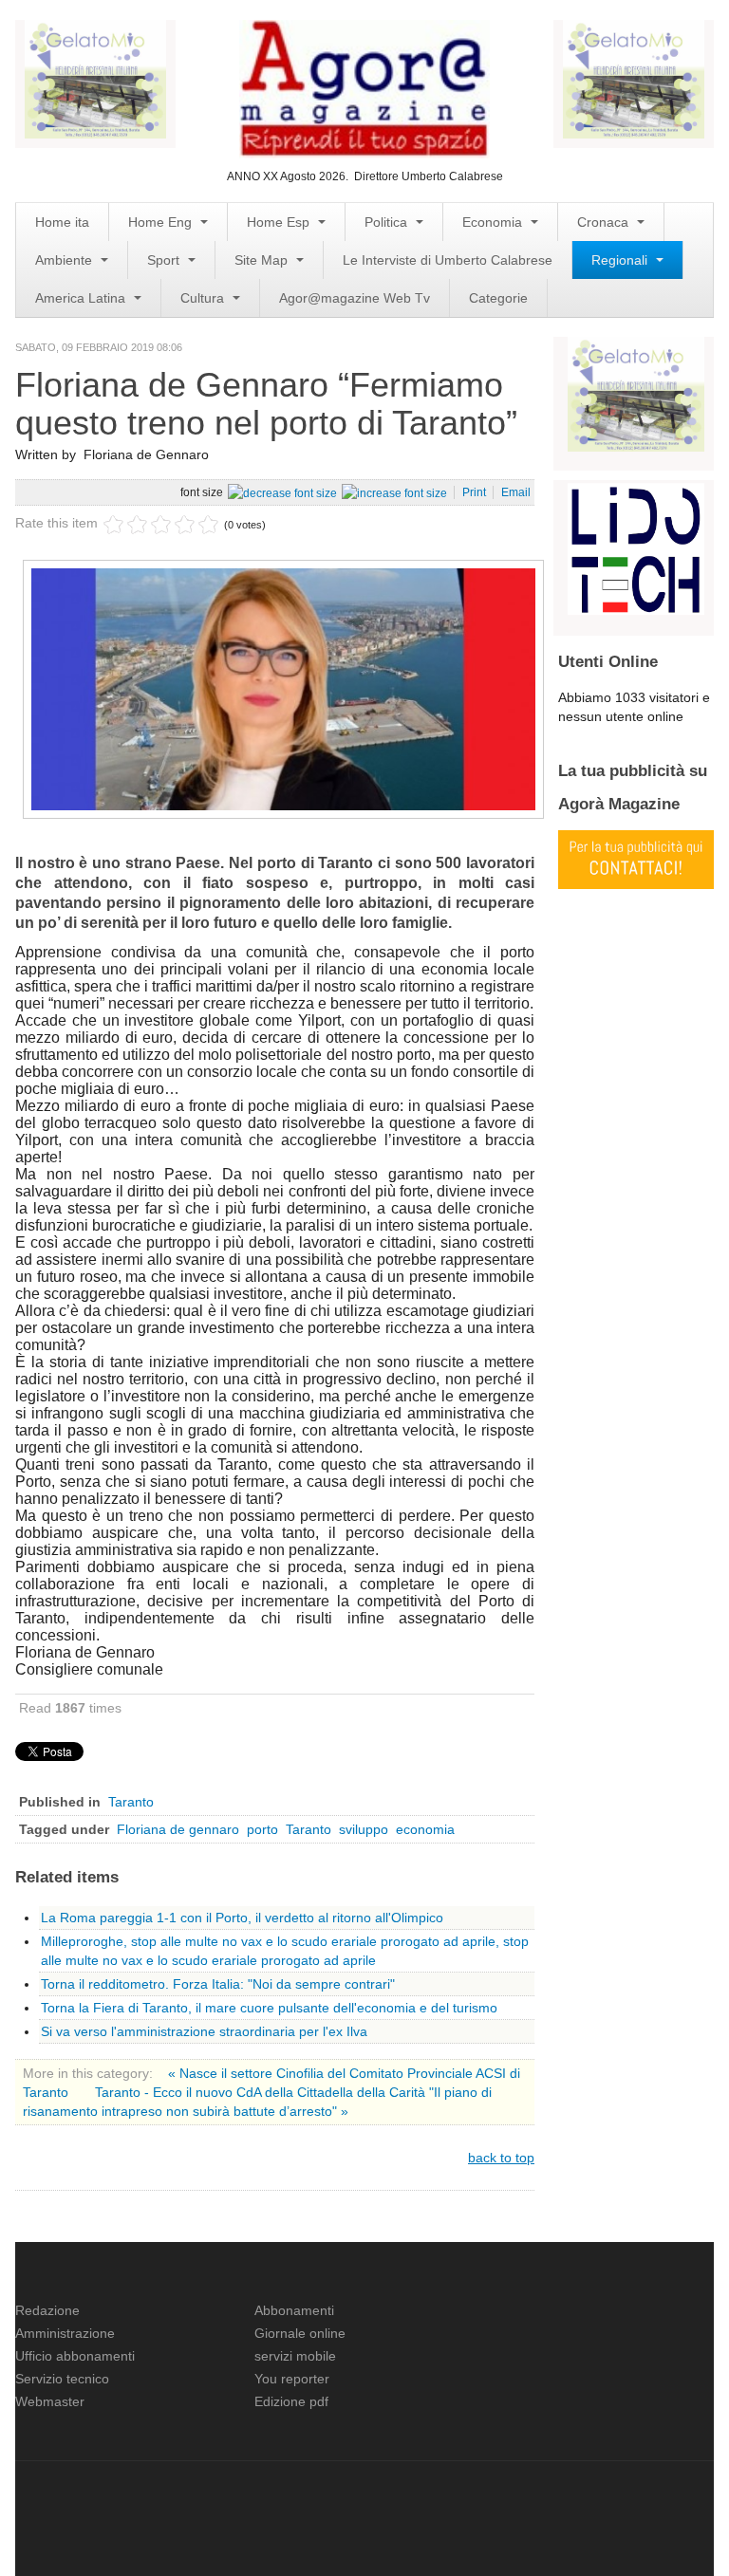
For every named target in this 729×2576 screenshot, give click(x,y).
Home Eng (162, 222)
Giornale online (300, 2333)
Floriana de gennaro (178, 1829)
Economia (494, 222)
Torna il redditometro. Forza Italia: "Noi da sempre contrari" (218, 1984)
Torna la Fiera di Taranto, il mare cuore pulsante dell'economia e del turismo (269, 2008)
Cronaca (605, 222)
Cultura (204, 298)
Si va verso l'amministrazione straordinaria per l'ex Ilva (204, 2031)
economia (425, 1829)
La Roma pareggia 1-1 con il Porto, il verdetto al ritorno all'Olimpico (242, 1918)
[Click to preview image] (283, 688)
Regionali (621, 260)
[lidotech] (636, 547)
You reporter (292, 2379)
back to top (501, 2158)
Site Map (263, 260)
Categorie (498, 298)
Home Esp (280, 222)
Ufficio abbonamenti (75, 2356)
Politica (388, 222)
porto (262, 1829)
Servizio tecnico (62, 2379)
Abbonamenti (294, 2310)
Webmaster (50, 2401)
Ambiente (65, 260)
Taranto (131, 1802)
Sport (165, 260)
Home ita (62, 222)
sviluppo (364, 1829)
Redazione (47, 2310)
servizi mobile (295, 2356)
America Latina (82, 298)
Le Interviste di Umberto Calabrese (448, 260)
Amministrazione (65, 2333)
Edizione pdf (291, 2401)
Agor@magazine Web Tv (355, 298)
